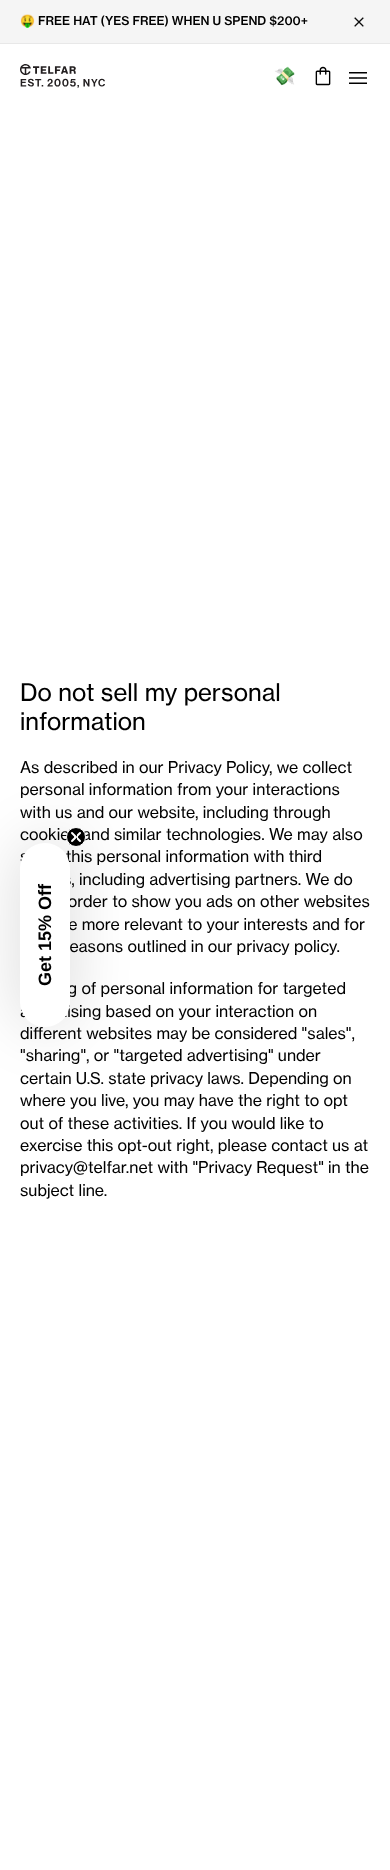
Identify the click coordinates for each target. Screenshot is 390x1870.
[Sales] (284, 76)
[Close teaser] (76, 837)
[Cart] (320, 76)
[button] (45, 935)
